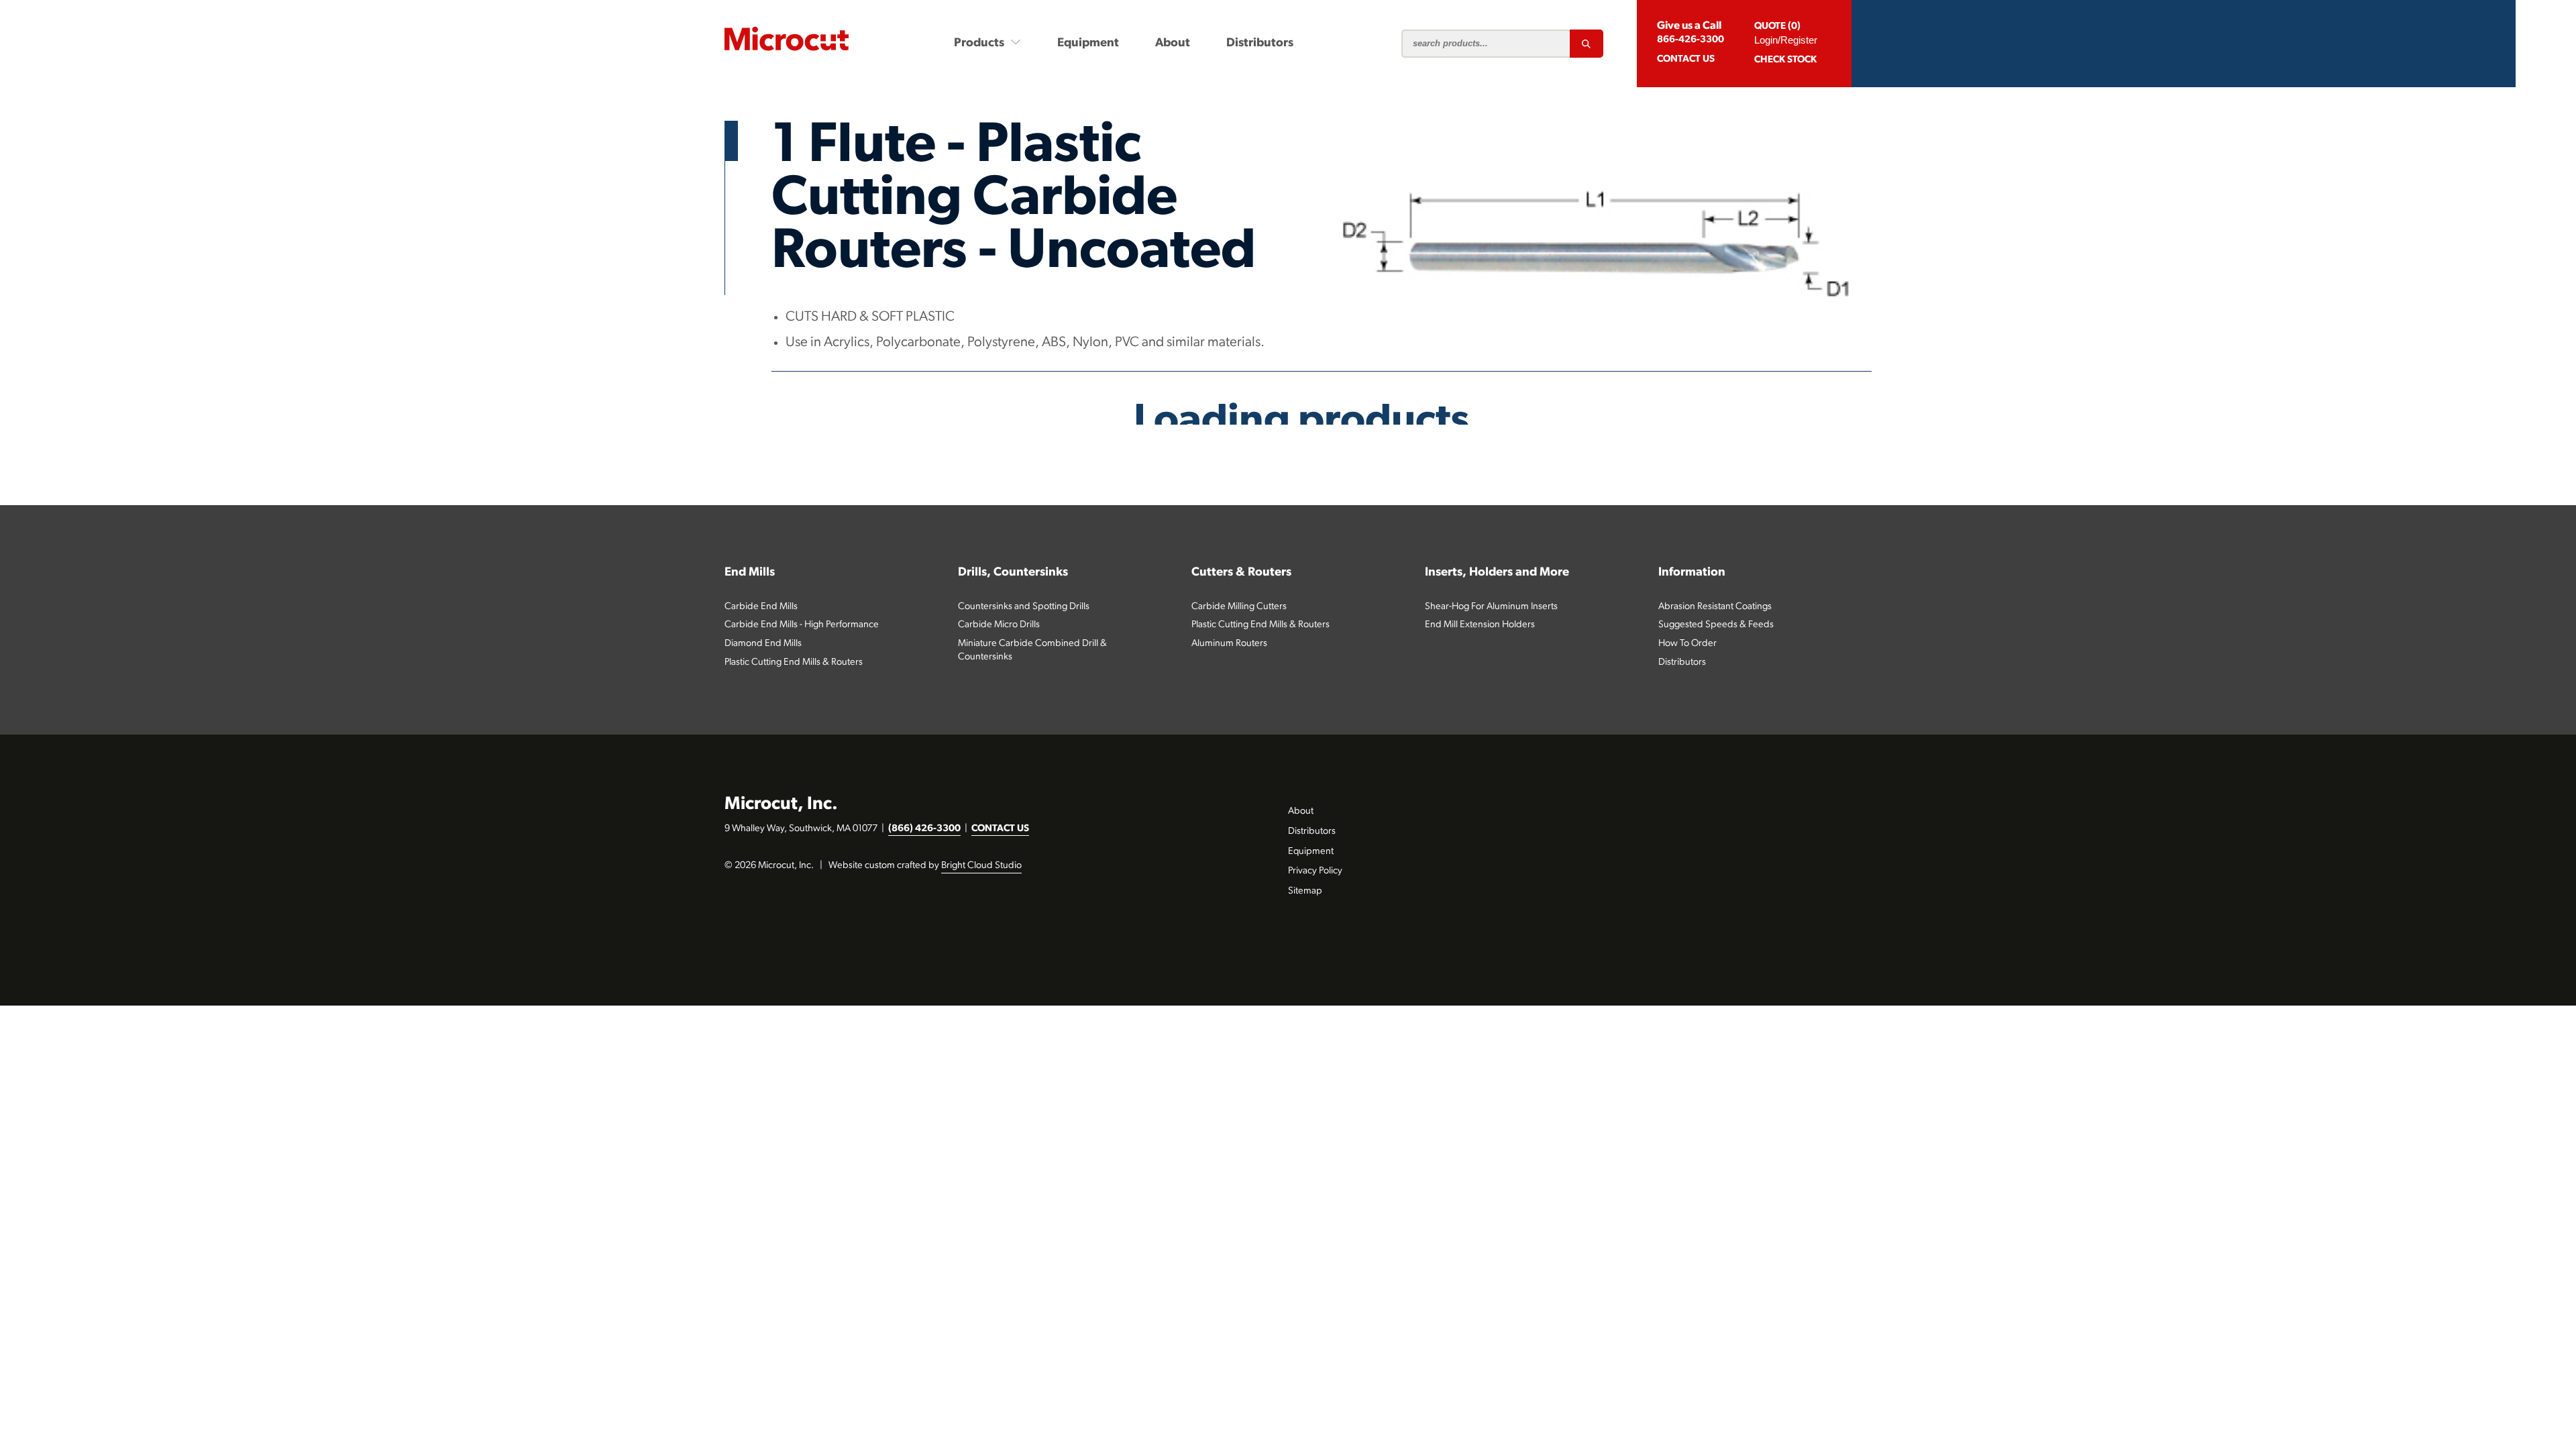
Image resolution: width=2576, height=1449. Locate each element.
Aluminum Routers (1229, 644)
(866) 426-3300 (924, 829)
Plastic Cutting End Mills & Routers (794, 662)
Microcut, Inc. (781, 805)
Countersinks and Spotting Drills (1024, 607)
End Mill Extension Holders (1480, 625)
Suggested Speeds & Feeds (1716, 625)
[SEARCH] (1587, 44)
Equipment (1088, 43)
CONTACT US (1000, 829)
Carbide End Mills (761, 607)
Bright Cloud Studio (981, 866)
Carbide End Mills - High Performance (802, 625)
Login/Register (1786, 40)
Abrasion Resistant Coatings (1715, 607)
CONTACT (1686, 59)
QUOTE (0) (1777, 26)
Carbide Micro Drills (999, 625)
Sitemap (1305, 891)
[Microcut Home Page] (787, 39)
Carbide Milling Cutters (1239, 607)
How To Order (1687, 644)
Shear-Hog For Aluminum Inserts (1491, 607)
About (1173, 43)
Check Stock (1785, 60)
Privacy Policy (1315, 871)
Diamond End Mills (763, 644)
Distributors (1260, 43)
